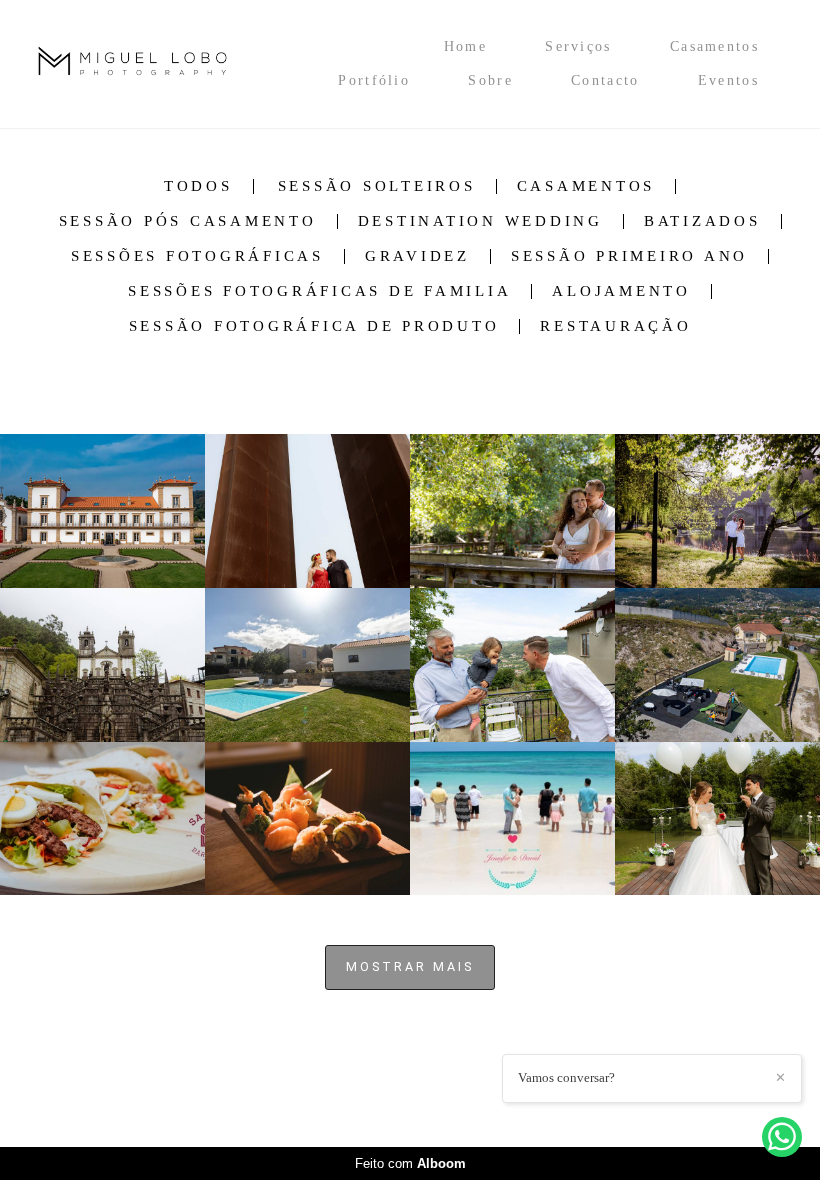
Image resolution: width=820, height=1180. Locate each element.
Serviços (578, 46)
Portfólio (374, 80)
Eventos (728, 80)
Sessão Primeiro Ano (629, 256)
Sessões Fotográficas (197, 256)
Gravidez (417, 256)
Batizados (702, 221)
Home (465, 46)
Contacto (605, 80)
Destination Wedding (480, 221)
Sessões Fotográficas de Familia (319, 291)
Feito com (410, 1163)
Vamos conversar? (566, 1077)
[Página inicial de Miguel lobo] (158, 64)
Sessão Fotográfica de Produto (314, 326)
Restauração (615, 326)
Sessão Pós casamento (188, 221)
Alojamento (621, 291)
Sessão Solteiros (377, 186)
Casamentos (714, 46)
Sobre (490, 80)
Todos (198, 186)
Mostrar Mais (410, 966)
